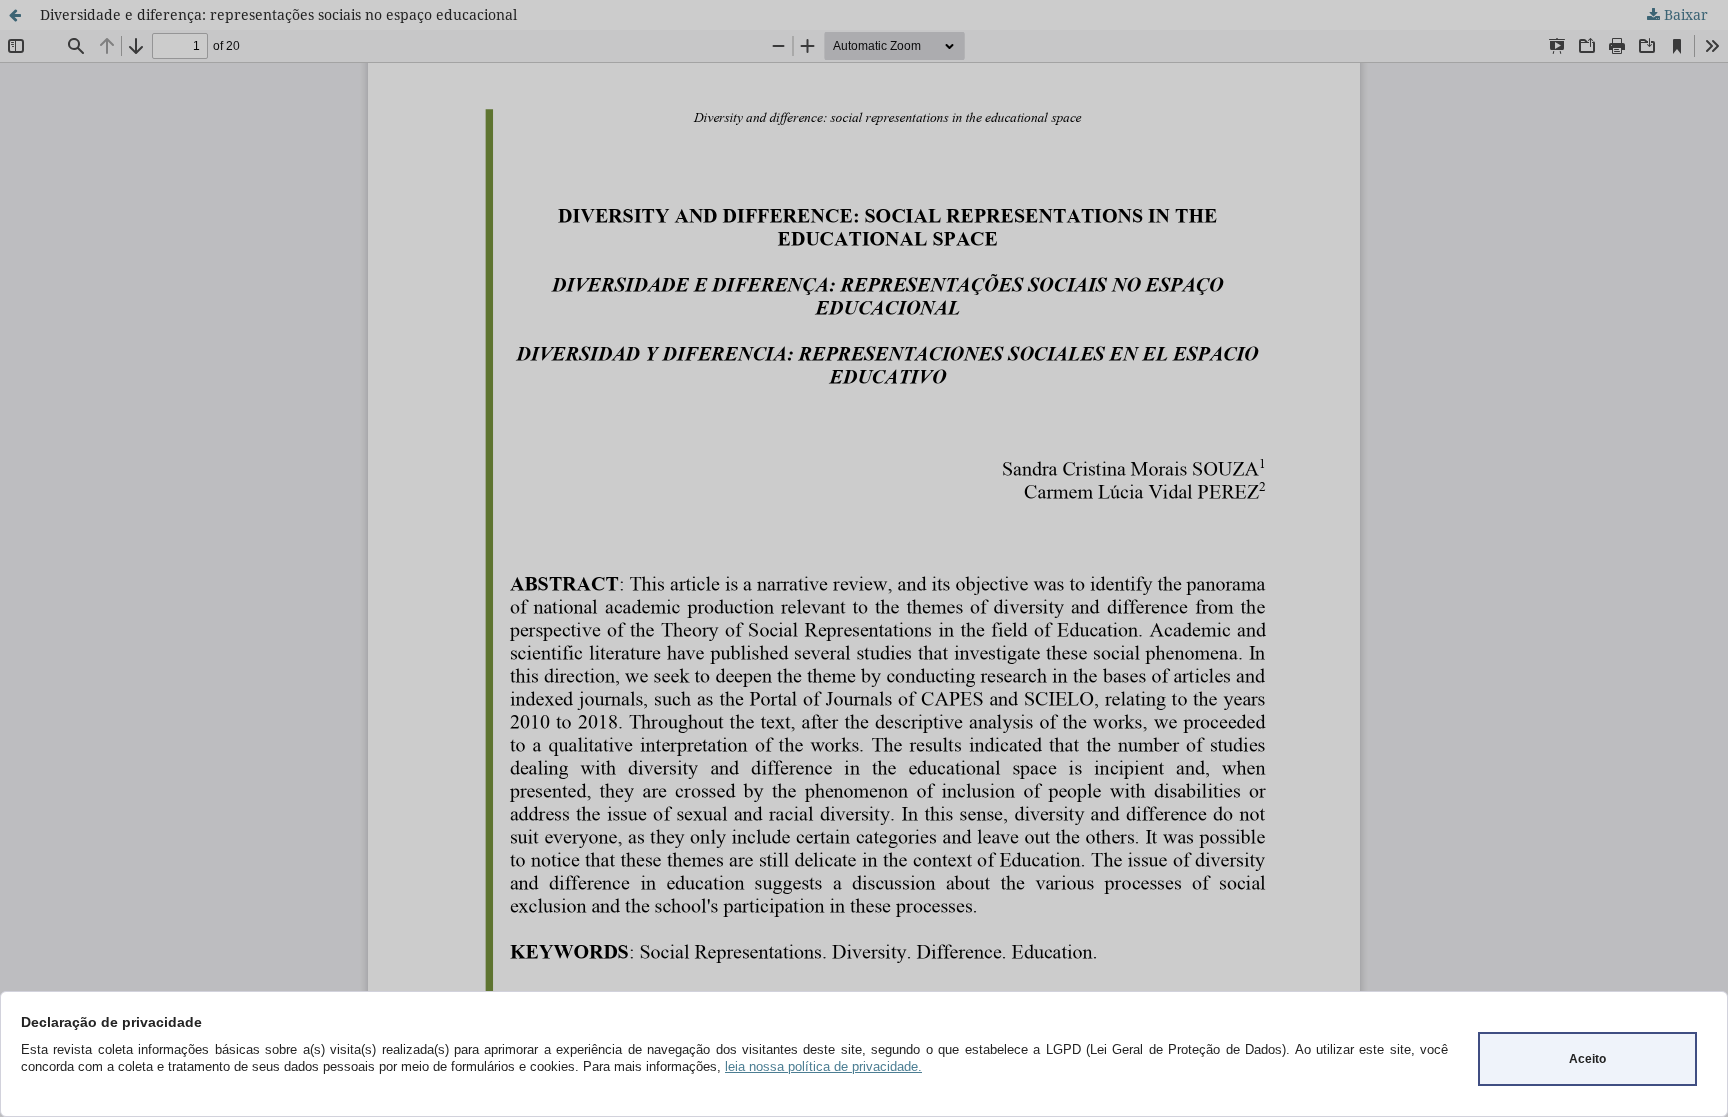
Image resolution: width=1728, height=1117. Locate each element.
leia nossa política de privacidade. (823, 1066)
